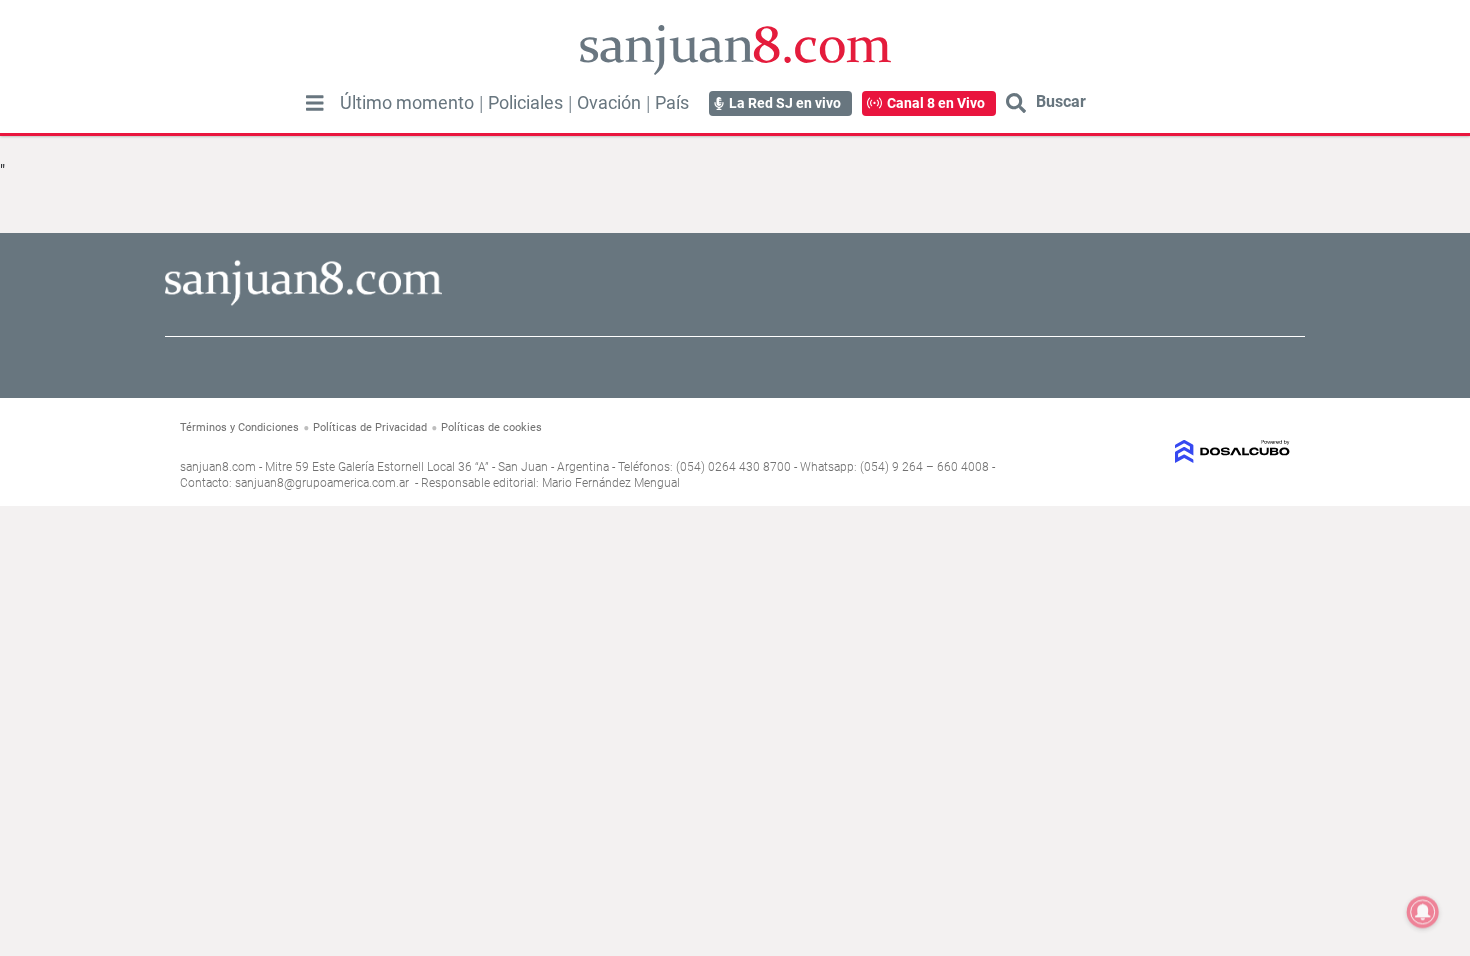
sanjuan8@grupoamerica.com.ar (322, 483)
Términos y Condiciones (239, 427)
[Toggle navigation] (315, 103)
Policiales (525, 103)
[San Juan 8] (303, 302)
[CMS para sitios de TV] (1162, 451)
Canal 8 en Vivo (936, 103)
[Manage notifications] (1423, 912)
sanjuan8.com (218, 467)
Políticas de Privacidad (370, 427)
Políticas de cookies (491, 427)
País (672, 103)
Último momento (407, 103)
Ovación (609, 103)
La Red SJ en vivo (785, 103)
